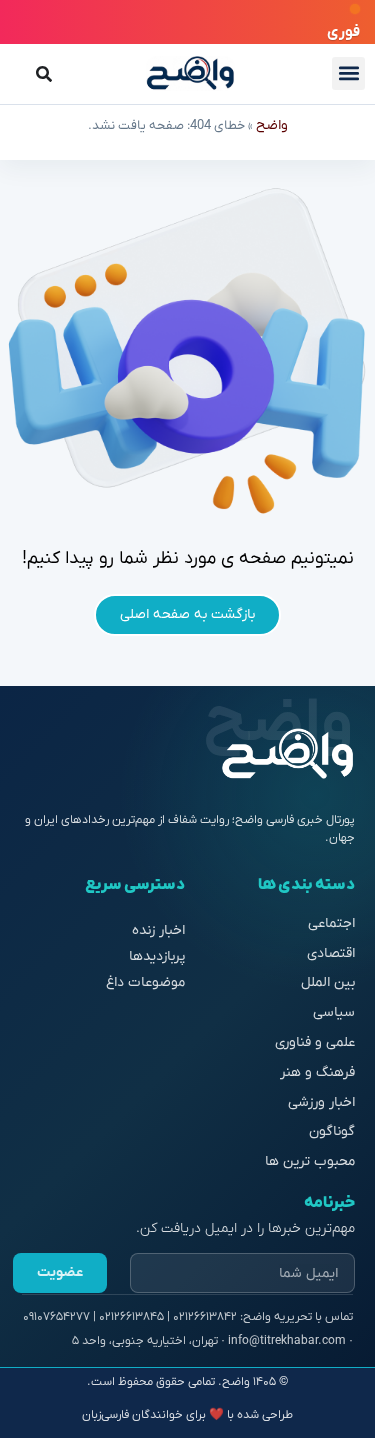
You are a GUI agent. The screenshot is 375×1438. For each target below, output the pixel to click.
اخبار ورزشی (321, 1102)
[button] (348, 73)
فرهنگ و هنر (317, 1072)
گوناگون (332, 1131)
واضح (272, 125)
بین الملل (328, 982)
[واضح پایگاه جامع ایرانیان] (190, 73)
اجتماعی (331, 923)
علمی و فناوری (315, 1042)
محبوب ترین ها (310, 1161)
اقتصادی (331, 953)
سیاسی (334, 1012)
